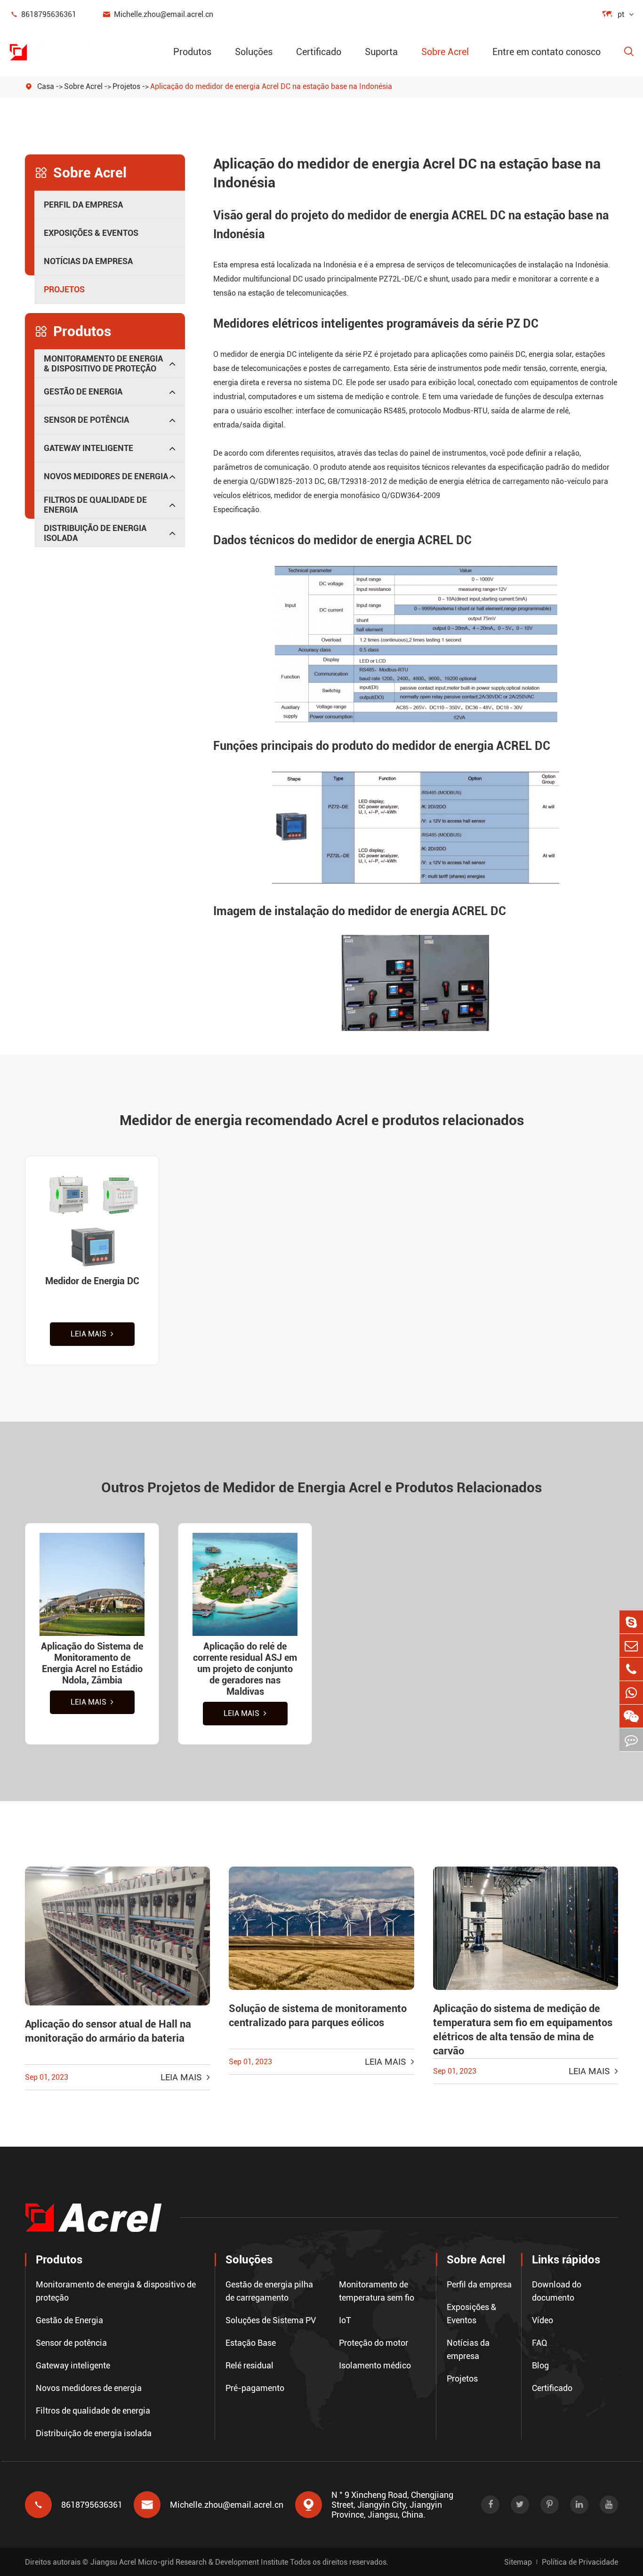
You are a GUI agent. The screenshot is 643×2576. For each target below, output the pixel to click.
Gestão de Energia (83, 391)
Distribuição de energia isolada (95, 533)
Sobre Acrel (445, 52)
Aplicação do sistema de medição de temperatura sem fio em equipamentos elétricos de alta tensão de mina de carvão (523, 2030)
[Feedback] (631, 1740)
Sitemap (518, 2562)
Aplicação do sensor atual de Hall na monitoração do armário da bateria (108, 2031)
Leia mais (89, 1334)
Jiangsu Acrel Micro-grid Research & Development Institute (189, 2562)
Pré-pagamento (255, 2388)
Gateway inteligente (88, 448)
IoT (345, 2320)
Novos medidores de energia (106, 476)
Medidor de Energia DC (92, 1281)
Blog (540, 2365)
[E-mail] (631, 1646)
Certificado (319, 52)
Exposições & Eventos (91, 233)
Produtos (192, 52)
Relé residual (249, 2365)
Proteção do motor (374, 2343)
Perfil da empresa (83, 205)
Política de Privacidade (580, 2562)
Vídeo (543, 2320)
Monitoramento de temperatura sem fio (377, 2291)
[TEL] (631, 1669)
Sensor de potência (86, 420)
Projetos (126, 86)
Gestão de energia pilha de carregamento (269, 2291)
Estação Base (251, 2343)
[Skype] (631, 1622)
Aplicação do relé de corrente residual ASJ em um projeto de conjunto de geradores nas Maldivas (245, 1669)
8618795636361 (43, 14)
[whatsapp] (631, 1693)
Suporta (381, 52)
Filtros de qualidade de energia (95, 505)
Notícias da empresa (88, 261)
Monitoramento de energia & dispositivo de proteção (103, 363)
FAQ (540, 2343)
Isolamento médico (375, 2365)
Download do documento (557, 2291)
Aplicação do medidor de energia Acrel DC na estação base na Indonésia (271, 86)
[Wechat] (631, 1716)
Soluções (254, 52)
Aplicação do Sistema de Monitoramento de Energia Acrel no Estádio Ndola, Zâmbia (92, 1663)
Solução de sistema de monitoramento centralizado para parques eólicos (318, 2016)
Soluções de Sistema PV (271, 2320)
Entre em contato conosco (547, 52)
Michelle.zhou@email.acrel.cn (158, 14)
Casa (46, 86)
